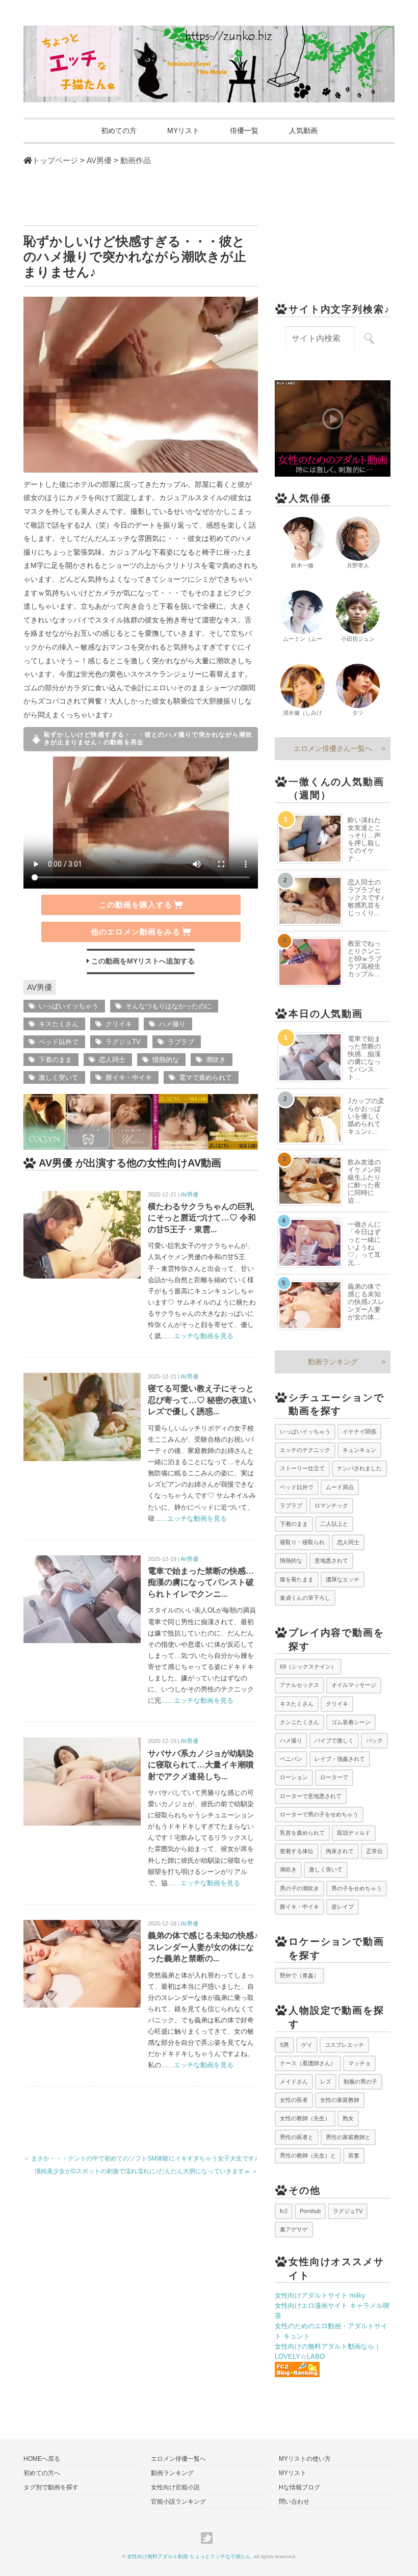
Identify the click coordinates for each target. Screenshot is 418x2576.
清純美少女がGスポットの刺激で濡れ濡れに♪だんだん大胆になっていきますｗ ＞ (146, 2171)
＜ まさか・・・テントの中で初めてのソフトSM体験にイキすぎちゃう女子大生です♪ (140, 2158)
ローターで (334, 1777)
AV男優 (40, 987)
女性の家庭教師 (340, 2100)
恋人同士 (112, 1060)
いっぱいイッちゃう (69, 1006)
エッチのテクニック (305, 1450)
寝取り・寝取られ (302, 1542)
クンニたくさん (299, 1722)
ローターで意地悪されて (311, 1796)
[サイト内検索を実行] (369, 339)
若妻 (354, 2155)
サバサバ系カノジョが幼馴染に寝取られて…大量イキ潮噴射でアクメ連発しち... (201, 1765)
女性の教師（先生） (305, 2118)
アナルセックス (299, 1685)
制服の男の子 (360, 2081)
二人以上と (334, 1524)
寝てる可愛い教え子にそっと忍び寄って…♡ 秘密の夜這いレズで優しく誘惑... (202, 1400)
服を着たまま (297, 1579)
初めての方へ (42, 2473)
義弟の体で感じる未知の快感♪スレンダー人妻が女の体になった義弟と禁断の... (203, 1947)
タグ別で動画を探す (51, 2487)
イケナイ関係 (359, 1432)
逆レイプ (343, 1907)
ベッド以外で (59, 1042)
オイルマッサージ (354, 1685)
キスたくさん (59, 1024)
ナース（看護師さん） (308, 2063)
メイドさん (294, 2081)
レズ (326, 2081)
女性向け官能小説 (175, 2487)
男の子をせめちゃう (357, 1888)
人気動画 (303, 131)
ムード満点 (340, 1487)
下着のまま (55, 1060)
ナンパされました (359, 1468)
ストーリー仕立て (302, 1468)
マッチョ (359, 2063)
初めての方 (119, 131)
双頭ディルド (354, 1833)
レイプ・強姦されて (340, 1759)
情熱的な (166, 1060)
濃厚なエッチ (343, 1579)
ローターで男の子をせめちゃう (319, 1814)
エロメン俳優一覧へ (178, 2459)
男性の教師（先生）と (308, 2155)
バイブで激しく (334, 1740)
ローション (294, 1777)
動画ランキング (333, 1362)
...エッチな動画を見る (201, 1336)
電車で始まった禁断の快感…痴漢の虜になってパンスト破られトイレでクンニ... (201, 1582)
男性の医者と (297, 2137)
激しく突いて (59, 1077)
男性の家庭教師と (348, 2137)
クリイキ (119, 1024)
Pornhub (310, 2211)
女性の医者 (294, 2100)
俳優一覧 (244, 131)
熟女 (348, 2118)
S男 (284, 2045)
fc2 (284, 2211)
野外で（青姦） (299, 1975)
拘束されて (340, 1851)
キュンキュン (359, 1450)
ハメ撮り (172, 1024)
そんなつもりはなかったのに (168, 1006)
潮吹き (216, 1060)
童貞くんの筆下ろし (305, 1598)
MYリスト (183, 131)
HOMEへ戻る (42, 2459)
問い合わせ (294, 2502)
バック (374, 1740)
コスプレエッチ (344, 2045)
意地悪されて (331, 1560)
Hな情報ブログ (299, 2487)
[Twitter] (209, 2538)
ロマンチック (331, 1505)
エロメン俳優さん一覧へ (333, 748)
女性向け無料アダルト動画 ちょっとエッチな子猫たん (189, 2556)
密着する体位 (297, 1851)
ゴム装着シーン (351, 1722)
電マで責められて (205, 1077)
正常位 (374, 1851)
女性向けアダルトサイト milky (320, 2295)
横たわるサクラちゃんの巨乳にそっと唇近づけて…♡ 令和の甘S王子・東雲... (202, 1218)
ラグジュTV (123, 1042)
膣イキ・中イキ (129, 1077)
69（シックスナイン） (308, 1667)
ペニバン (291, 1759)
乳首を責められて (302, 1833)
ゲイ (307, 2045)
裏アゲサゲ (294, 2229)
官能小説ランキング (178, 2502)
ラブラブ (181, 1042)
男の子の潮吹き (299, 1888)
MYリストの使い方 (305, 2459)
